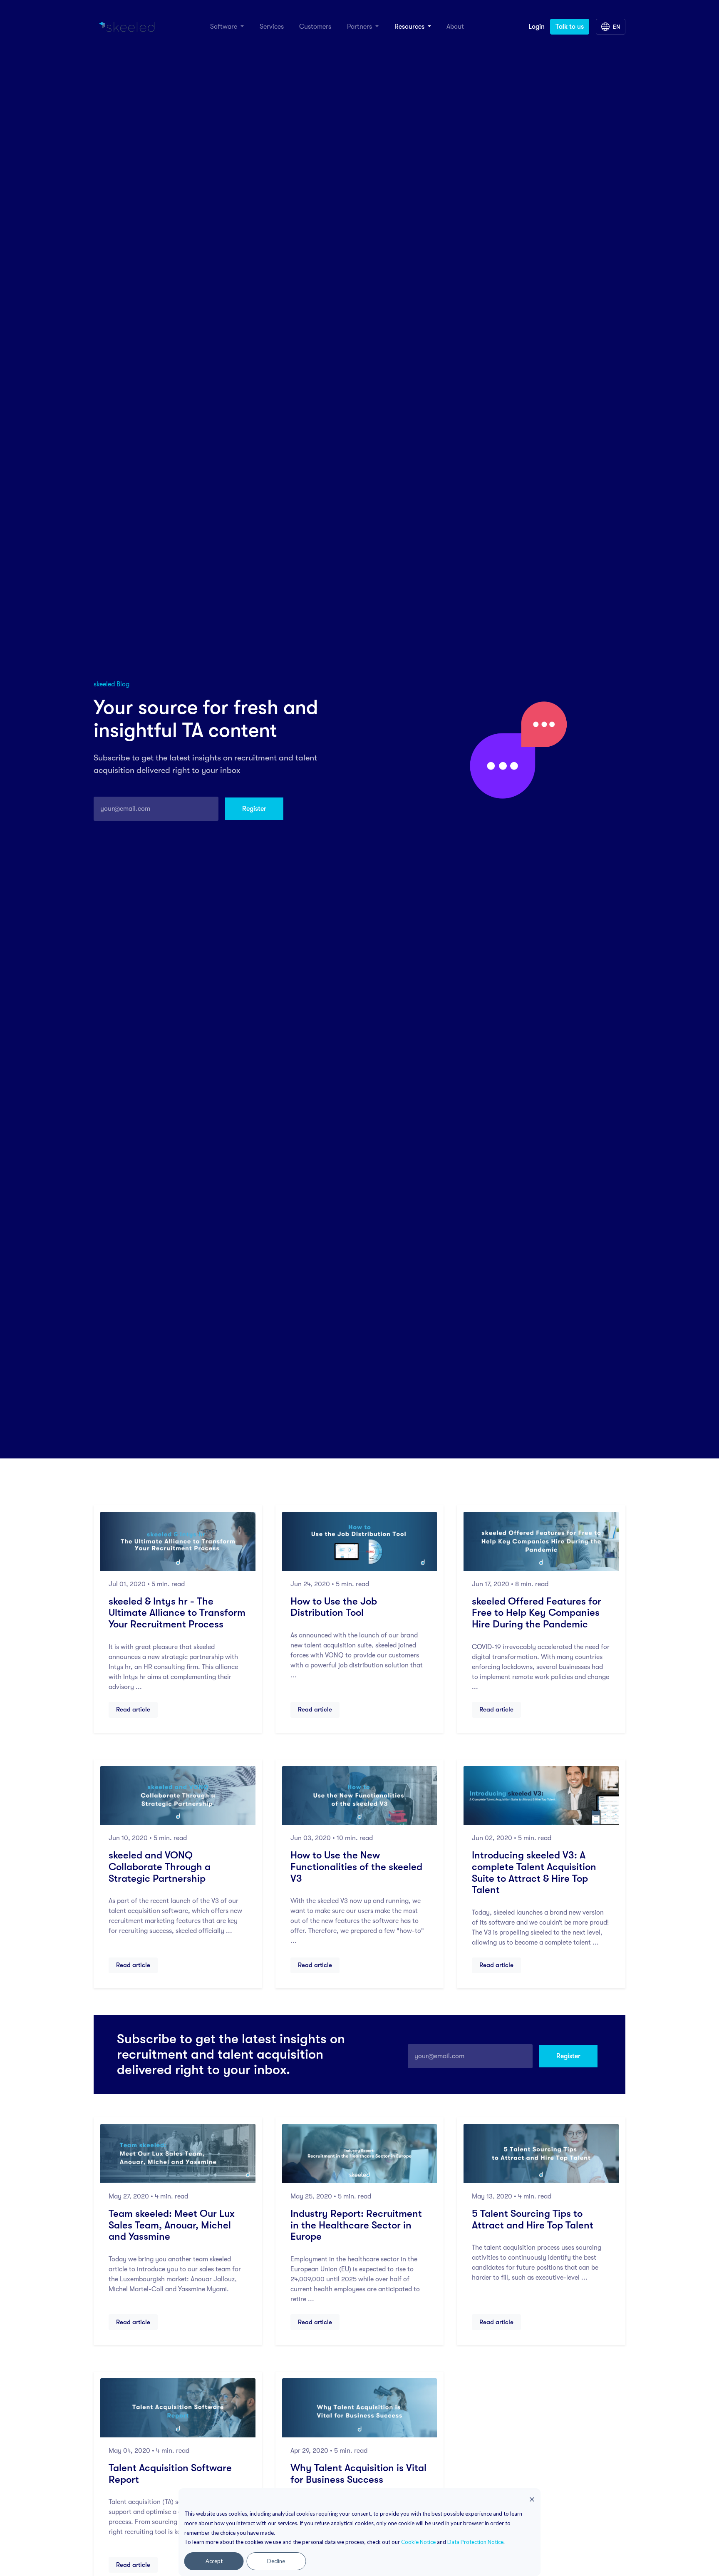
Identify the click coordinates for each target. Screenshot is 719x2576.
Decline (276, 2561)
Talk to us (570, 27)
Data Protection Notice (475, 2542)
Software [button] (224, 27)
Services (272, 27)
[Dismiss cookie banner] (532, 2499)
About (455, 27)
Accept (214, 2561)
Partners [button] (360, 27)
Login (537, 27)
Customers (315, 27)
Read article (133, 1709)
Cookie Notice (418, 2542)
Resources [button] (410, 27)
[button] (611, 27)
